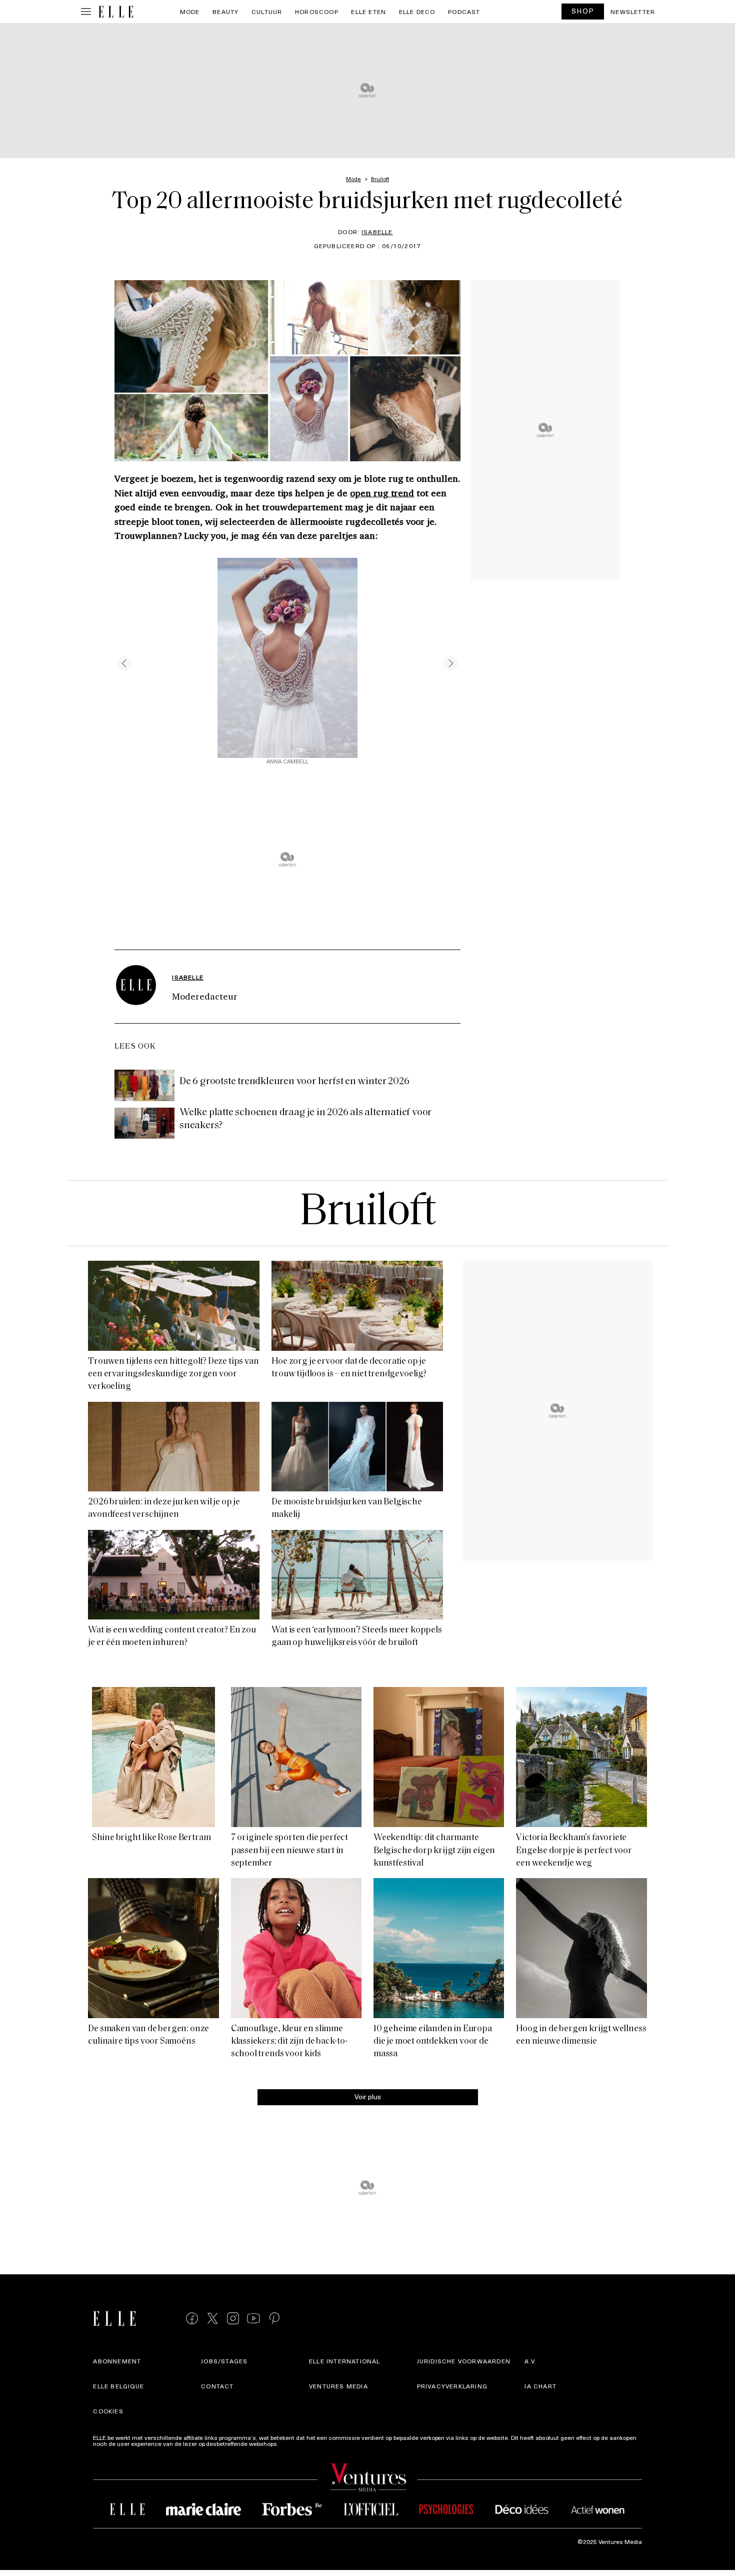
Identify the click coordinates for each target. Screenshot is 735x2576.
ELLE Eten (368, 12)
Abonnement (117, 2361)
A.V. (530, 2361)
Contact (217, 2386)
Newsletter (633, 12)
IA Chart (540, 2386)
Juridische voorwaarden (464, 2361)
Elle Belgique (118, 2386)
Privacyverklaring (452, 2386)
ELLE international (345, 2361)
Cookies (108, 2411)
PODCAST (464, 12)
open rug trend (382, 493)
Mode (190, 12)
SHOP (583, 11)
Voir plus (368, 2096)
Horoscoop (317, 12)
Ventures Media (338, 2386)
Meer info (293, 2443)
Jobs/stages (224, 2361)
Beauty (225, 12)
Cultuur (267, 12)
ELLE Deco (417, 12)
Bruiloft (367, 1213)
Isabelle (377, 232)
